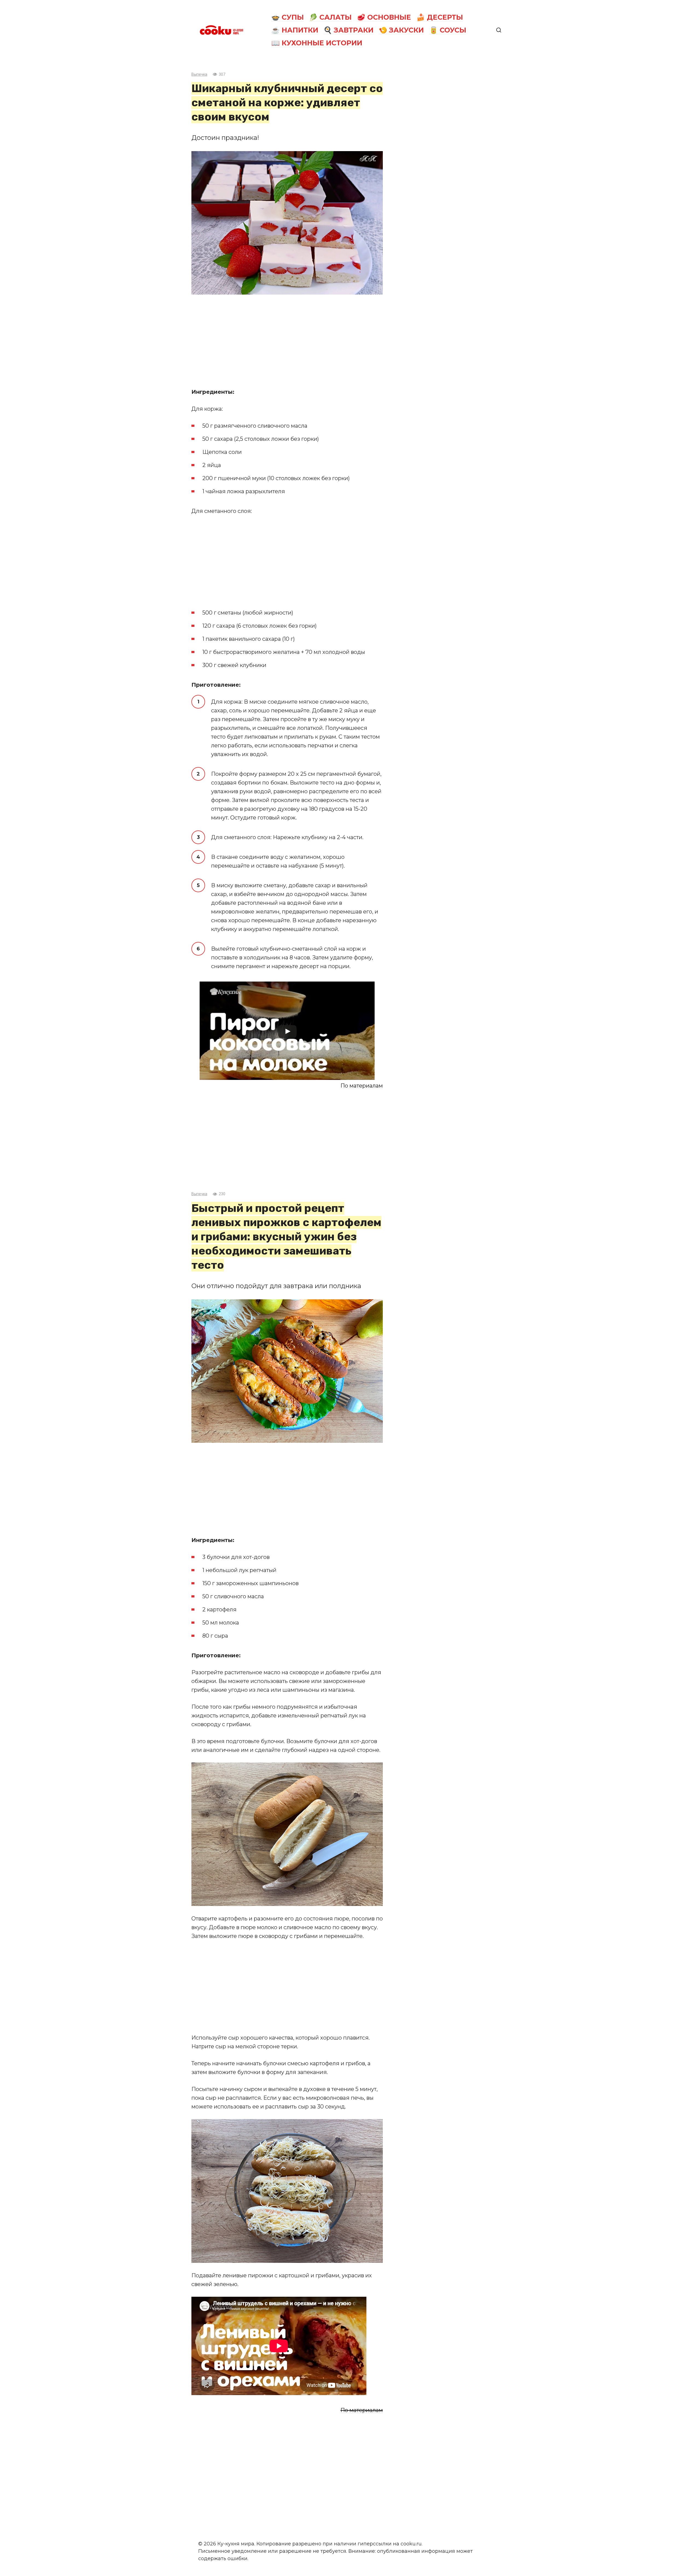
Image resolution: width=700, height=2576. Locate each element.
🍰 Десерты (440, 17)
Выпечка (199, 74)
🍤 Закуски (401, 30)
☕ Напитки (295, 30)
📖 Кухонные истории (317, 43)
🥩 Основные (384, 17)
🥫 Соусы (448, 30)
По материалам (362, 1086)
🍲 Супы (288, 17)
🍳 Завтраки (348, 30)
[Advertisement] (287, 341)
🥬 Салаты (330, 17)
